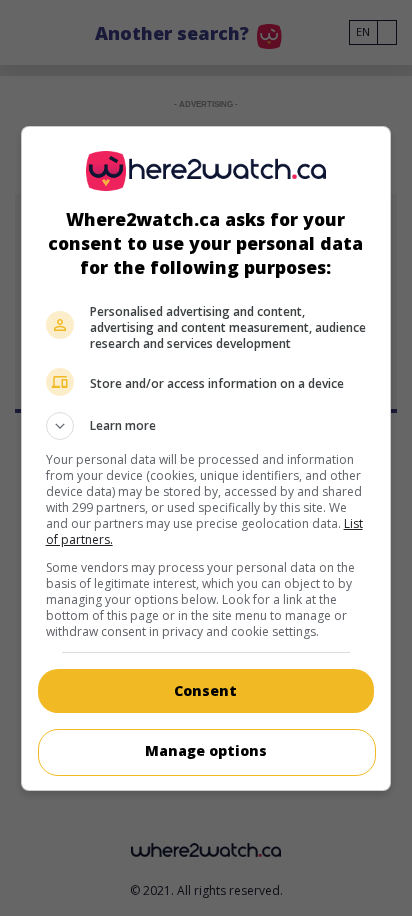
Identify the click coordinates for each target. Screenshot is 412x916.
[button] (206, 426)
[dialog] (206, 458)
